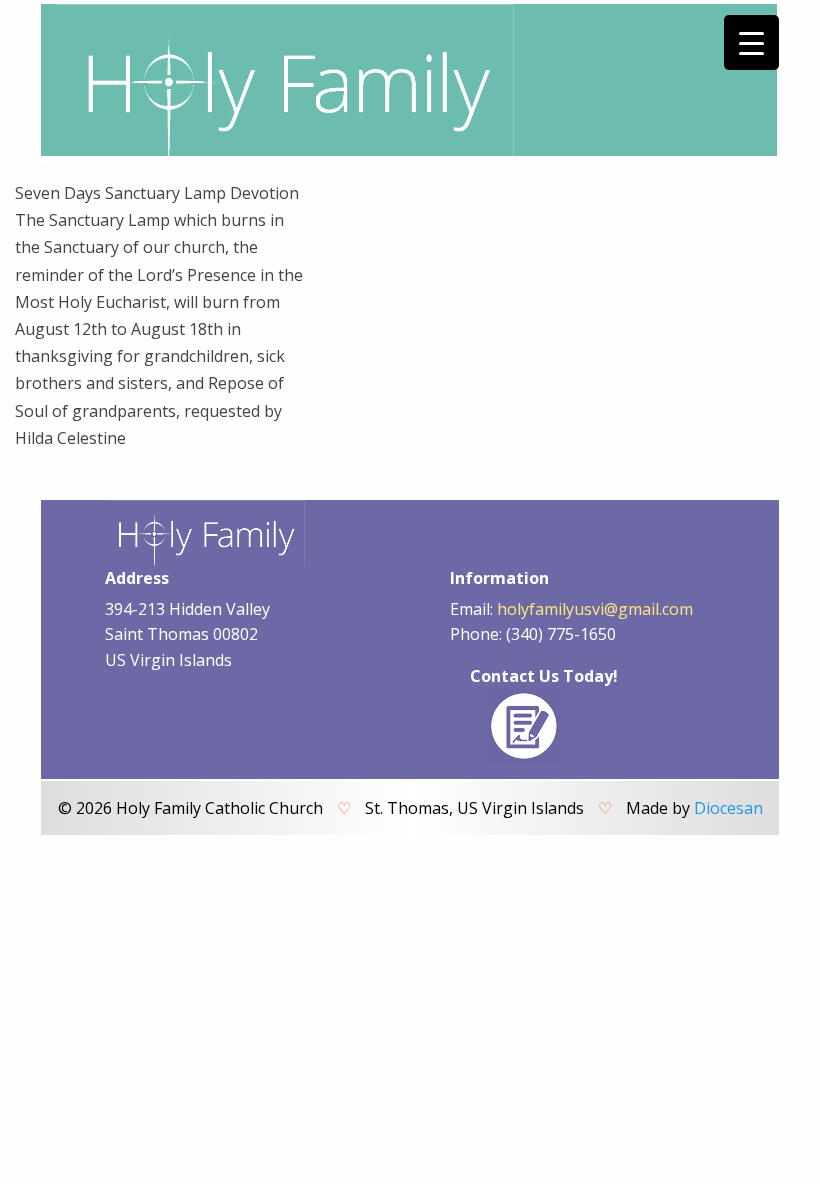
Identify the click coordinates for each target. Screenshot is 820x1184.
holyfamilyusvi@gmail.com (595, 609)
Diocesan (728, 808)
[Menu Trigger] (751, 42)
